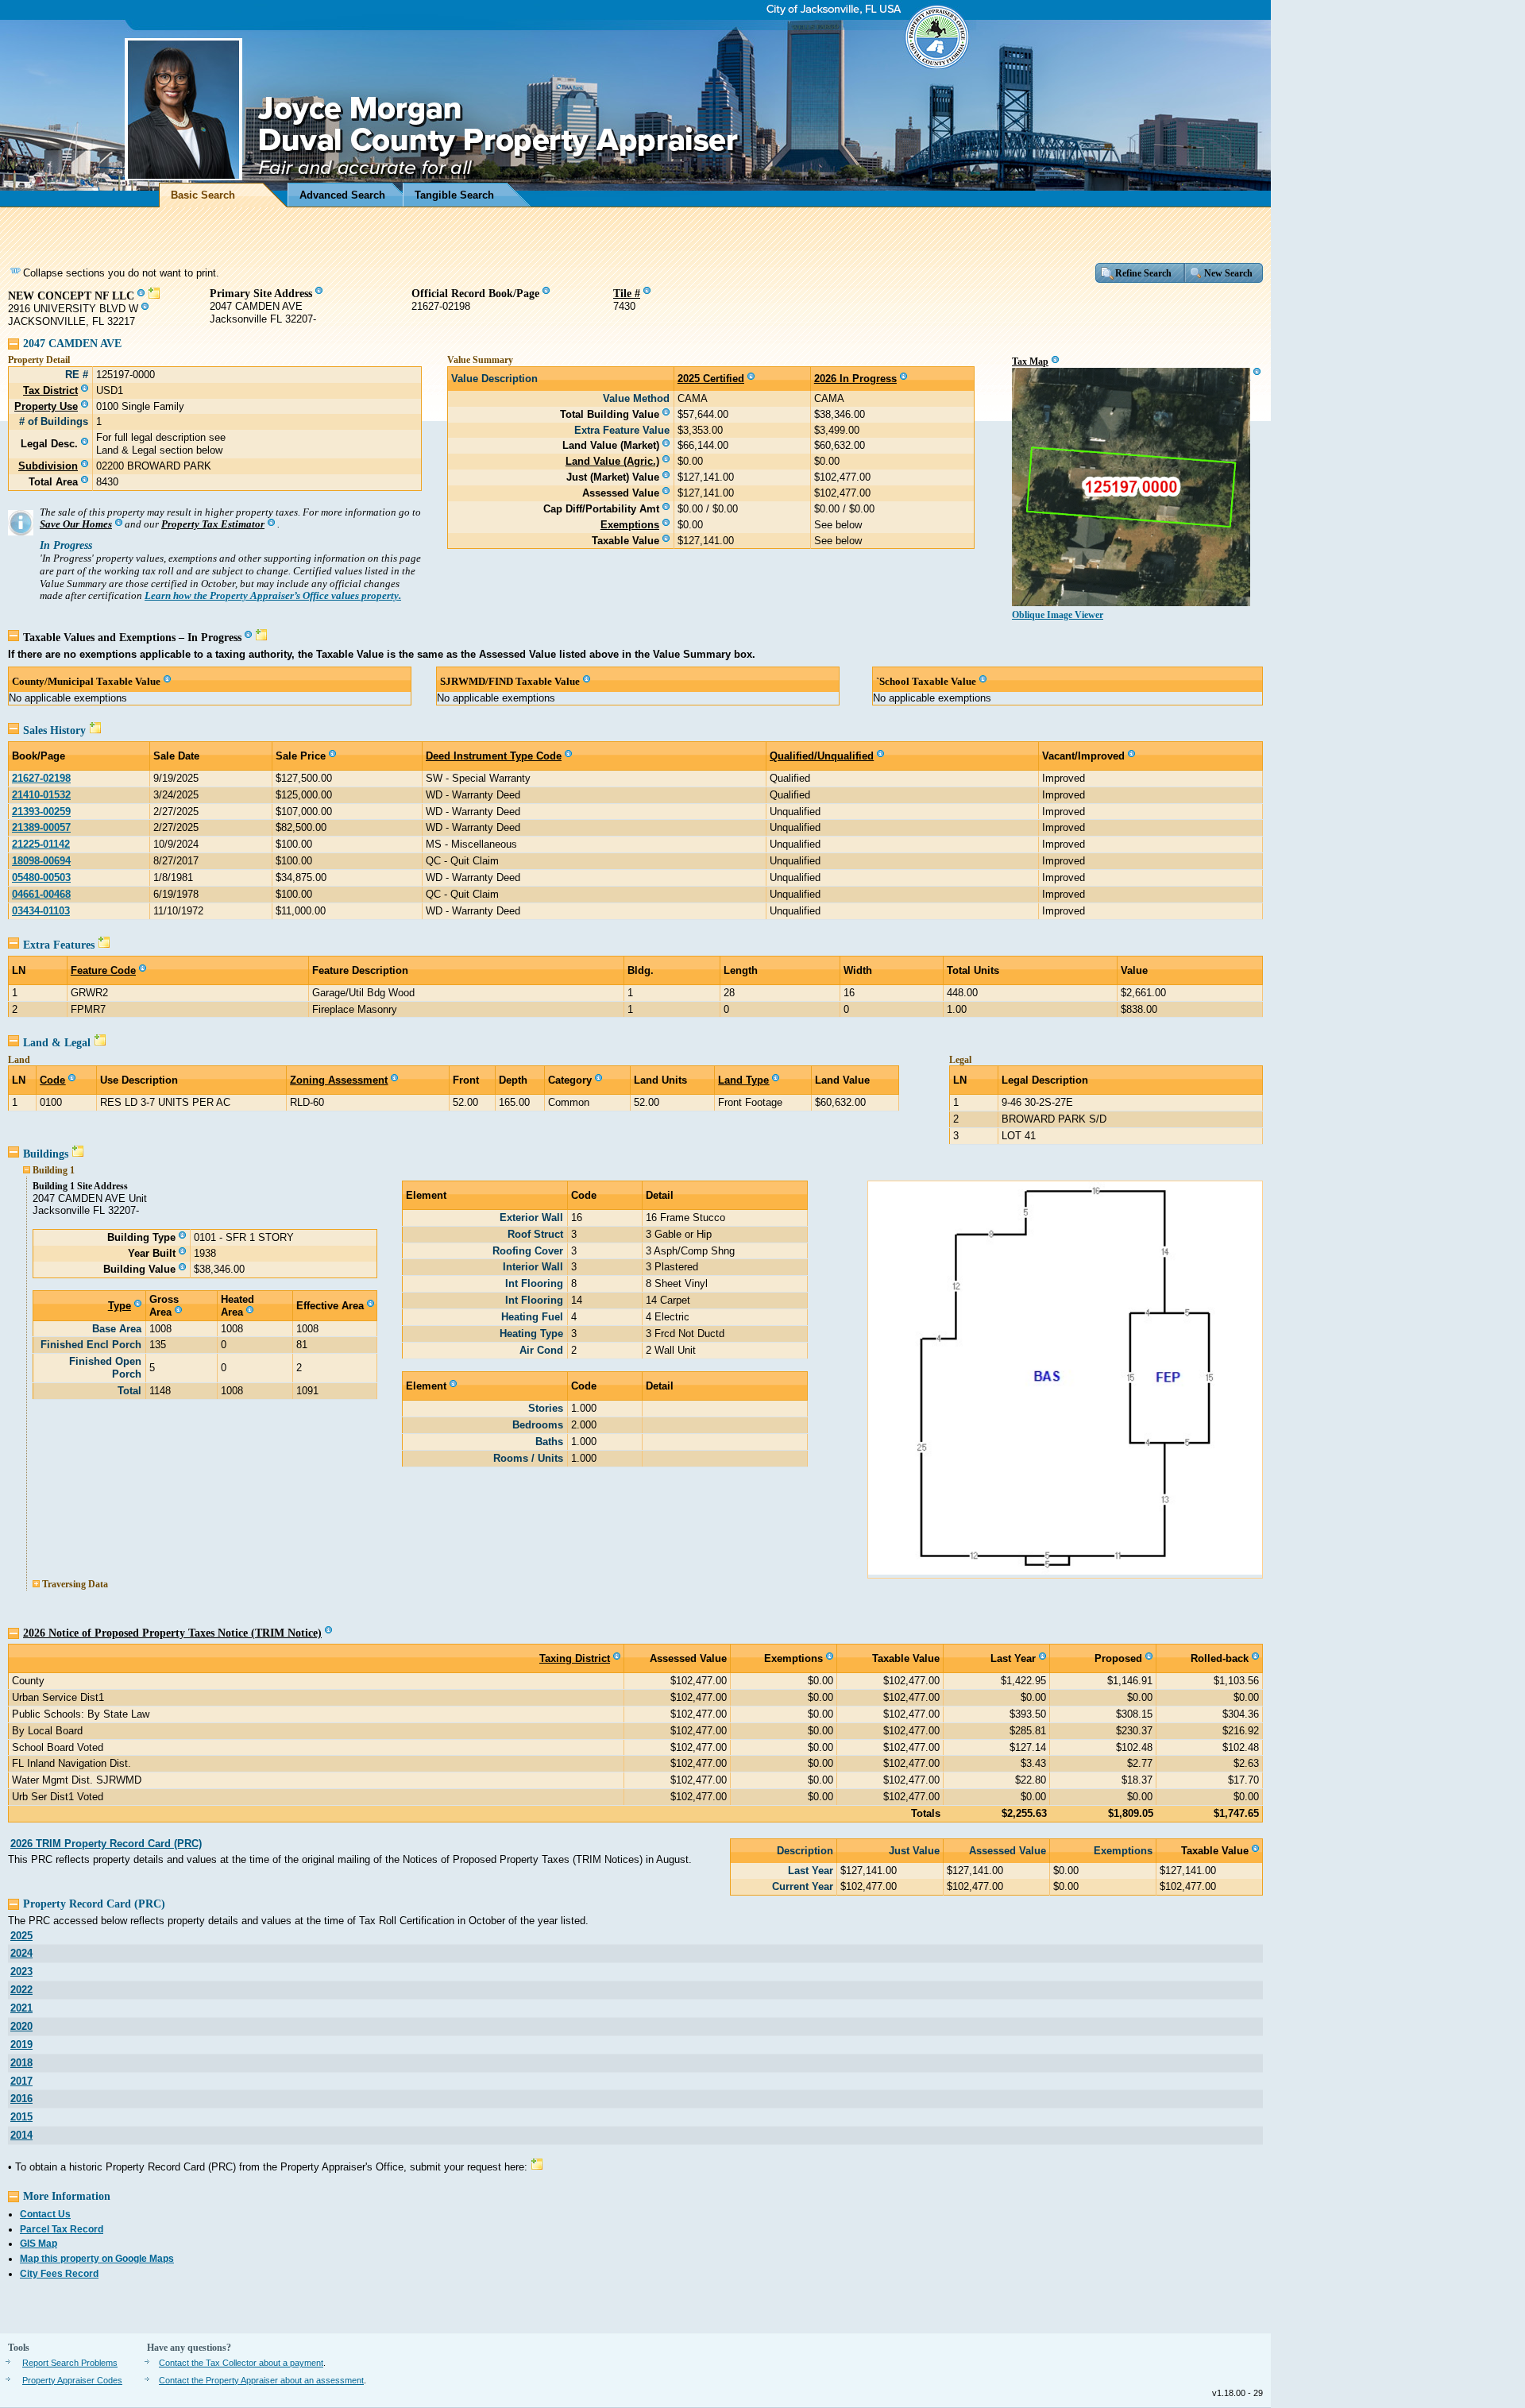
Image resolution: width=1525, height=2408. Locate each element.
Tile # (627, 293)
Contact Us (45, 2214)
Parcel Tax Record (62, 2229)
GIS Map (39, 2244)
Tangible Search (454, 195)
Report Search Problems (70, 2363)
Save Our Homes (76, 524)
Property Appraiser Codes (72, 2380)
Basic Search (203, 195)
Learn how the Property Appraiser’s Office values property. (273, 596)
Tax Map (1030, 361)
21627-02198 (41, 778)
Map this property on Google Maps (97, 2259)
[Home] (635, 104)
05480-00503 (41, 877)
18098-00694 (41, 861)
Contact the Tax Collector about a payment (241, 2363)
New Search (1228, 273)
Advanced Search (342, 195)
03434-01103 (41, 911)
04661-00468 (41, 894)
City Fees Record (59, 2274)
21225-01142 (41, 844)
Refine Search (1143, 273)
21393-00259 (41, 812)
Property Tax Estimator (213, 524)
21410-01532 (41, 795)
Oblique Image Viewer (1058, 615)
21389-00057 (41, 827)
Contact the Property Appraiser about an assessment (261, 2380)
